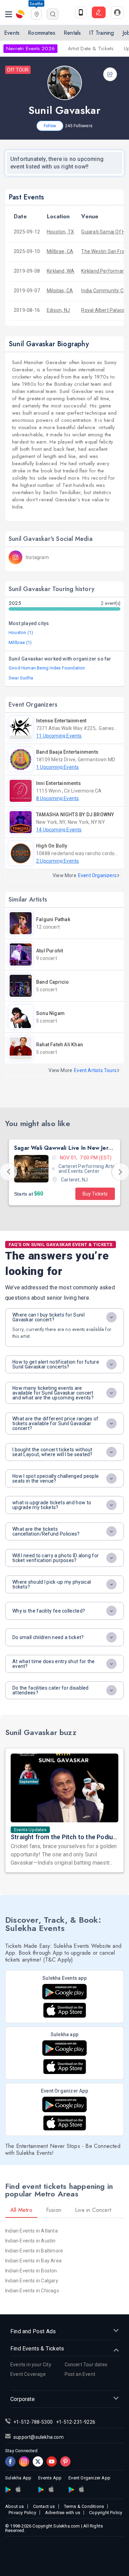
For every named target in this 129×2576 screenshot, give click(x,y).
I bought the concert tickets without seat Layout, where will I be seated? (52, 1452)
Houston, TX (60, 232)
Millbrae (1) (20, 642)
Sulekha (21, 14)
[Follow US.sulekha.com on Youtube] (52, 2462)
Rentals (72, 33)
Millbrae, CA (60, 251)
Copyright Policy (106, 2513)
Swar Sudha (21, 678)
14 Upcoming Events (59, 830)
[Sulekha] (9, 14)
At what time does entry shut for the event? (54, 1664)
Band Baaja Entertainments (67, 752)
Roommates (42, 33)
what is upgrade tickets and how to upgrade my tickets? (52, 1505)
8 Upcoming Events (57, 798)
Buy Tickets (95, 1194)
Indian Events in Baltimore (34, 2251)
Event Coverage (28, 2374)
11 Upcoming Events (59, 736)
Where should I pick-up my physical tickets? (52, 1584)
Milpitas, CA (60, 291)
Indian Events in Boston (31, 2271)
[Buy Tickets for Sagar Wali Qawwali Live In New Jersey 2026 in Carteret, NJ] (31, 1169)
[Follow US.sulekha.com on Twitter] (38, 2462)
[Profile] (117, 12)
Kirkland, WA (61, 271)
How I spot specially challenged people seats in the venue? (56, 1478)
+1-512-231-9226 (76, 2422)
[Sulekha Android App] (64, 2048)
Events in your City (31, 2365)
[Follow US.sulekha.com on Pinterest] (65, 2462)
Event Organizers (97, 875)
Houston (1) (21, 632)
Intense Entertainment (61, 721)
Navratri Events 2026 (30, 48)
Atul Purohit (50, 951)
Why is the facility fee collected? (49, 1611)
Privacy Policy (22, 2513)
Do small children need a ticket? (48, 1637)
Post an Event (80, 2374)
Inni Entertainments (58, 783)
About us (15, 2506)
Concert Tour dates (86, 2365)
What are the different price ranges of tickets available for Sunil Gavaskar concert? (55, 1423)
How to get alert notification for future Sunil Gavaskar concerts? (56, 1364)
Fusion (54, 2210)
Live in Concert (93, 2210)
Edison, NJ (58, 310)
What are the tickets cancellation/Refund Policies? (46, 1531)
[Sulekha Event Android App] (64, 1992)
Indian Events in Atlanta (31, 2231)
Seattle (36, 4)
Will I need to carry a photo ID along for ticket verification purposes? (56, 1558)
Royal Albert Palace (103, 310)
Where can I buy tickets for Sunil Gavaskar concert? (49, 1317)
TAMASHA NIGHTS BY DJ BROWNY (75, 815)
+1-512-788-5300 (33, 2422)
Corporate (23, 2399)
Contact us (44, 2506)
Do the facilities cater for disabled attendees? (51, 1690)
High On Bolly (52, 846)
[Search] (53, 14)
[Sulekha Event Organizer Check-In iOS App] (65, 2123)
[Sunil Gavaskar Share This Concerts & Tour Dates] (110, 74)
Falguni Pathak (53, 919)
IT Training (101, 33)
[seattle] (36, 13)
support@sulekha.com (39, 2437)
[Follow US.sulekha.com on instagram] (24, 2462)
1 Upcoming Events (57, 767)
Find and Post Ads (33, 2331)
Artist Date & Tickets (91, 48)
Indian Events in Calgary (32, 2281)
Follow (50, 126)
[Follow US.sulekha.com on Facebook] (10, 2462)
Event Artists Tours (95, 1070)
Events (12, 33)
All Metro (21, 2210)
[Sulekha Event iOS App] (65, 2010)
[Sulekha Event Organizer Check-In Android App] (64, 2104)
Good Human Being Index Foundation (47, 668)
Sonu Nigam (50, 1013)
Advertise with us (63, 2513)
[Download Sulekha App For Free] (81, 12)
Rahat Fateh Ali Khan (60, 1045)
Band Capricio (53, 982)
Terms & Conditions (84, 2506)
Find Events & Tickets (37, 2349)
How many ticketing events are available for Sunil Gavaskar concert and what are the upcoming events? (53, 1393)
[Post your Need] (99, 12)
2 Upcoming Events (57, 861)
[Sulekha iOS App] (65, 2067)
